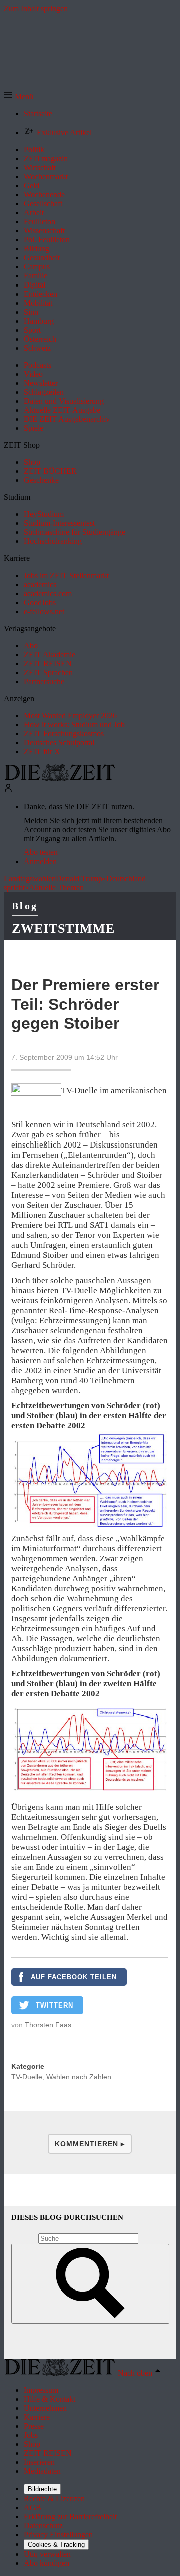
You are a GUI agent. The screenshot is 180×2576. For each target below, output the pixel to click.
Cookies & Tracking (56, 2545)
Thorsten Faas (48, 2025)
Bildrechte (42, 2489)
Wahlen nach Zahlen (79, 2077)
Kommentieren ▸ (90, 2144)
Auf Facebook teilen (74, 1977)
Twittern (55, 2005)
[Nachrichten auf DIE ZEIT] (60, 779)
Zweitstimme (63, 928)
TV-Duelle (27, 2077)
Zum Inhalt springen (36, 8)
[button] (19, 96)
